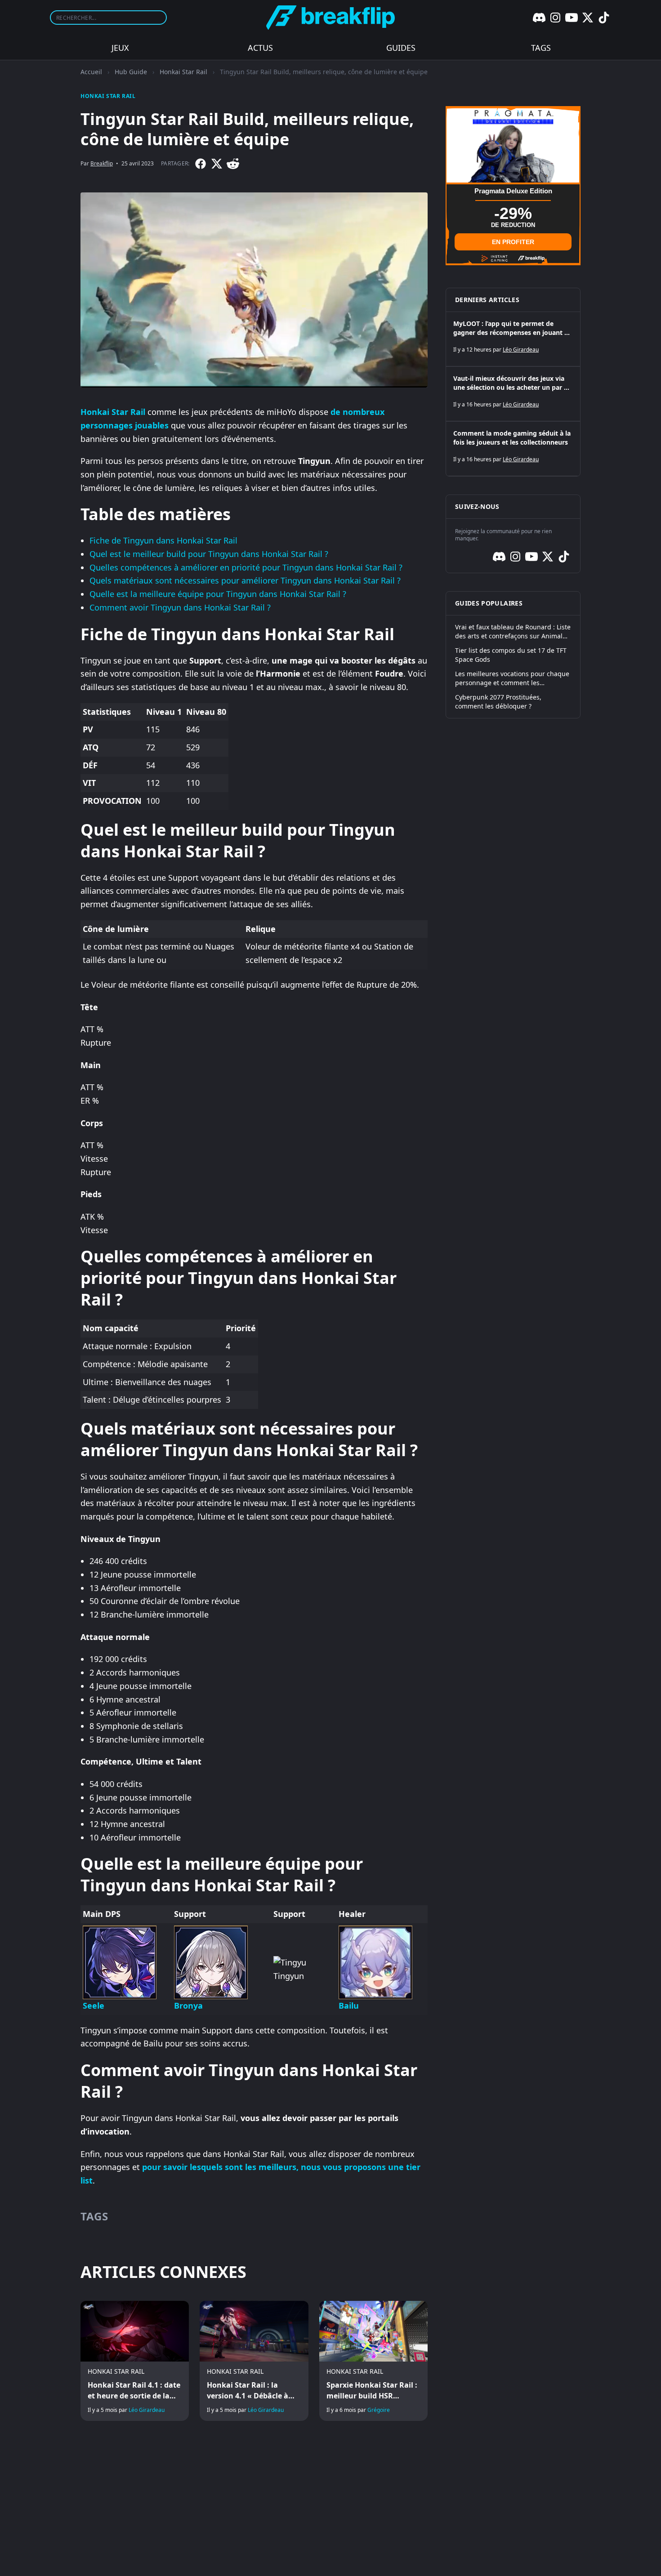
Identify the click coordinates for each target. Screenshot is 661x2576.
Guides (401, 48)
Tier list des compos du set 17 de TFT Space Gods (511, 655)
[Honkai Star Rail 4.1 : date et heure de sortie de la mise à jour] (135, 2361)
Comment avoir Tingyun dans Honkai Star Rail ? (180, 607)
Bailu (349, 2006)
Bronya (188, 2006)
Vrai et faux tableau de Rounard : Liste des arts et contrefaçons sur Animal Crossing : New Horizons (513, 632)
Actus (260, 48)
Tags (541, 48)
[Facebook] (201, 164)
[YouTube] (572, 18)
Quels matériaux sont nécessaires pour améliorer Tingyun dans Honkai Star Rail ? (245, 580)
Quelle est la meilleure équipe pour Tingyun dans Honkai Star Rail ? (218, 594)
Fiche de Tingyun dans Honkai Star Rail (163, 540)
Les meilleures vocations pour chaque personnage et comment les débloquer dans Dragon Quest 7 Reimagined (512, 678)
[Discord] (539, 18)
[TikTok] (604, 18)
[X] (588, 18)
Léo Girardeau (147, 2410)
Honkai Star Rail (183, 72)
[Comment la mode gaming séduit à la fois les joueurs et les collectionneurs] (513, 449)
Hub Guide (131, 72)
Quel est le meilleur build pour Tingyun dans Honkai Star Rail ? (209, 554)
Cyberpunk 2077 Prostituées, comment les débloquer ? (498, 702)
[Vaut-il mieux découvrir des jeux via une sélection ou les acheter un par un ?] (513, 394)
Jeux (120, 48)
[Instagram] (555, 18)
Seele (94, 2006)
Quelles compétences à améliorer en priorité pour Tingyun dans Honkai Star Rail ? (246, 567)
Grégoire (379, 2410)
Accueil (91, 72)
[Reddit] (233, 164)
